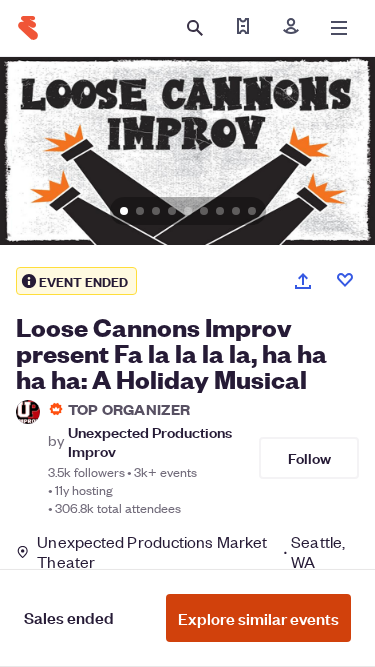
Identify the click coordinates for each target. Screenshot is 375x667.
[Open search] (195, 28)
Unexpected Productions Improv (150, 441)
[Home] (28, 28)
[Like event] (345, 280)
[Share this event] (303, 281)
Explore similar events (258, 618)
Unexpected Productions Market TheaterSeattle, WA (191, 552)
